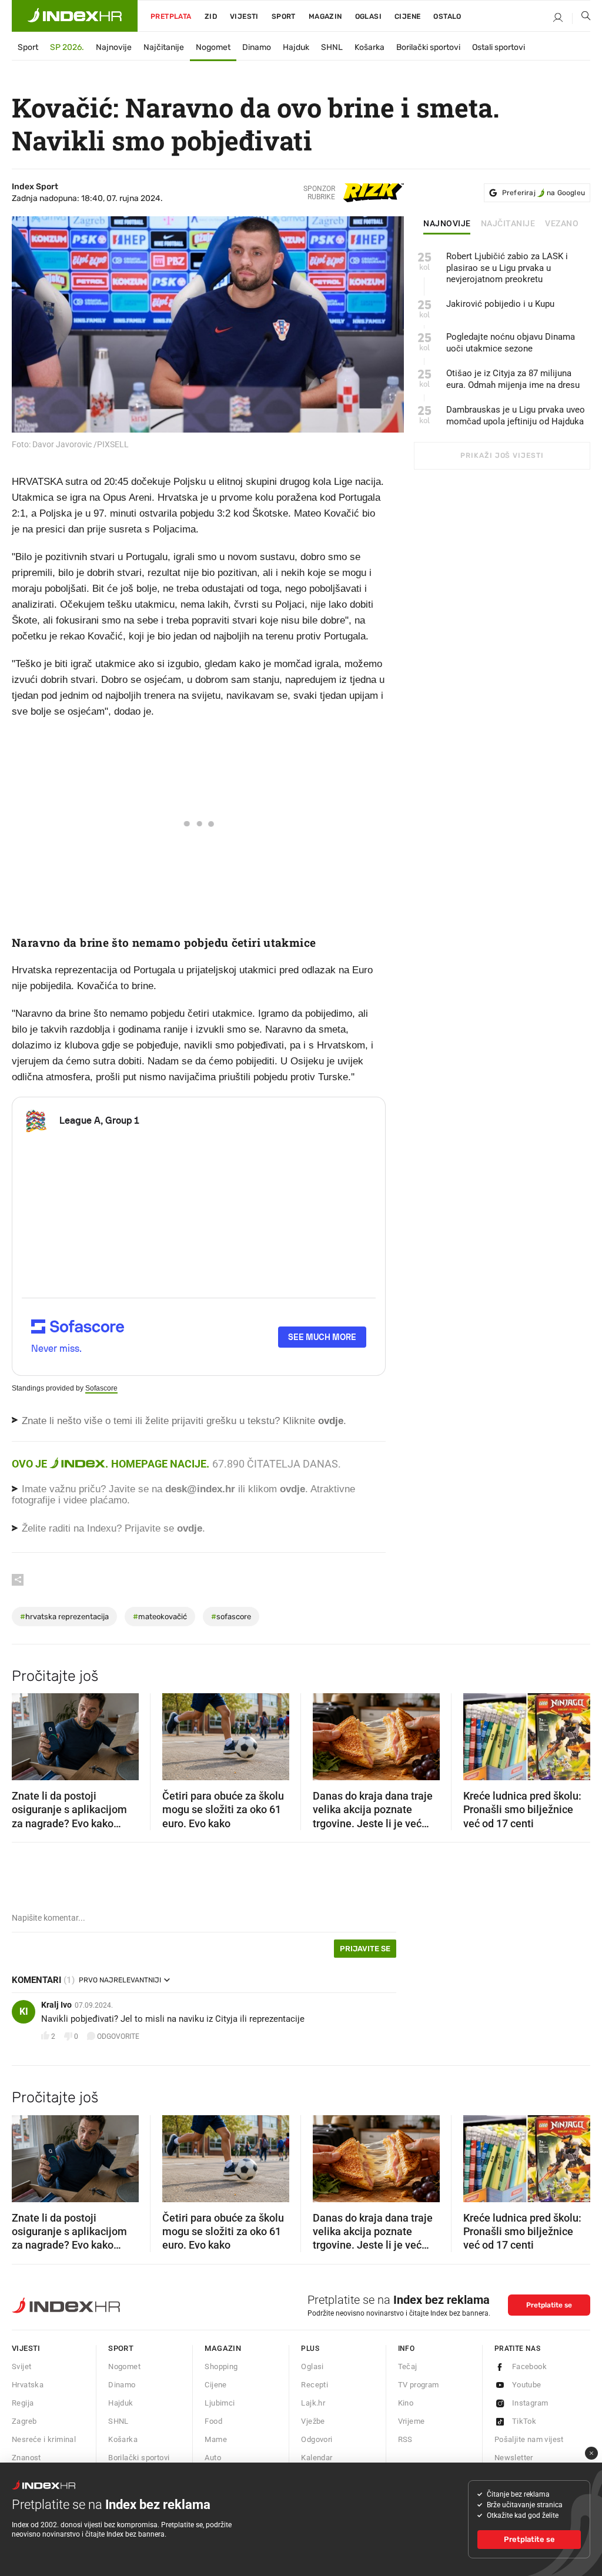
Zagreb (24, 2421)
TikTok (524, 2421)
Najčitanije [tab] (508, 224)
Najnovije (114, 47)
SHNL (332, 47)
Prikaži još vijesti (502, 455)
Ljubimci (220, 2403)
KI (24, 2011)
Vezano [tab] (562, 224)
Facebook (529, 2366)
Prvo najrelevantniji (120, 1980)
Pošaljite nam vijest (529, 2439)
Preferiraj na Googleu (544, 193)
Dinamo (257, 47)
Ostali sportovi (499, 47)
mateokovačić (160, 1617)
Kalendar (317, 2458)
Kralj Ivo (56, 2005)
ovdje (292, 1489)
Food (213, 2421)
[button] (26, 1733)
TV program (419, 2385)
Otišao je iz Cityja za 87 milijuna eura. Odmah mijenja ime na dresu (513, 379)
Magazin (223, 2348)
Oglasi (368, 16)
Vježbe (313, 2421)
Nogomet (213, 47)
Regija (23, 2403)
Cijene (407, 16)
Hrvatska (28, 2385)
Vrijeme (412, 2421)
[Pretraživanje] (581, 18)
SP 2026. (67, 47)
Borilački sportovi (428, 47)
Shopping (221, 2366)
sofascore (231, 1617)
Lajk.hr (313, 2403)
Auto (213, 2458)
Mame (216, 2439)
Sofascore (101, 1388)
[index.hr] (75, 16)
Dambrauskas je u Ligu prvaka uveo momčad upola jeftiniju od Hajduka (516, 416)
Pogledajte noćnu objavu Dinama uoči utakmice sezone (511, 343)
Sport (284, 16)
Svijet (21, 2366)
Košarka (369, 47)
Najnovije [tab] (447, 224)
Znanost (26, 2458)
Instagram (530, 2403)
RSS (405, 2439)
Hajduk (296, 47)
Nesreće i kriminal (44, 2439)
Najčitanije (164, 47)
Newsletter (514, 2458)
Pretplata (171, 16)
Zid (211, 16)
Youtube (527, 2385)
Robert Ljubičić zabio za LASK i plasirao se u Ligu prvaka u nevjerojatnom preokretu (507, 268)
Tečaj (408, 2366)
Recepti (315, 2385)
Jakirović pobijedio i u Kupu (500, 304)
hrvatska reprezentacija (64, 1617)
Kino (406, 2403)
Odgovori (317, 2439)
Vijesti (244, 16)
